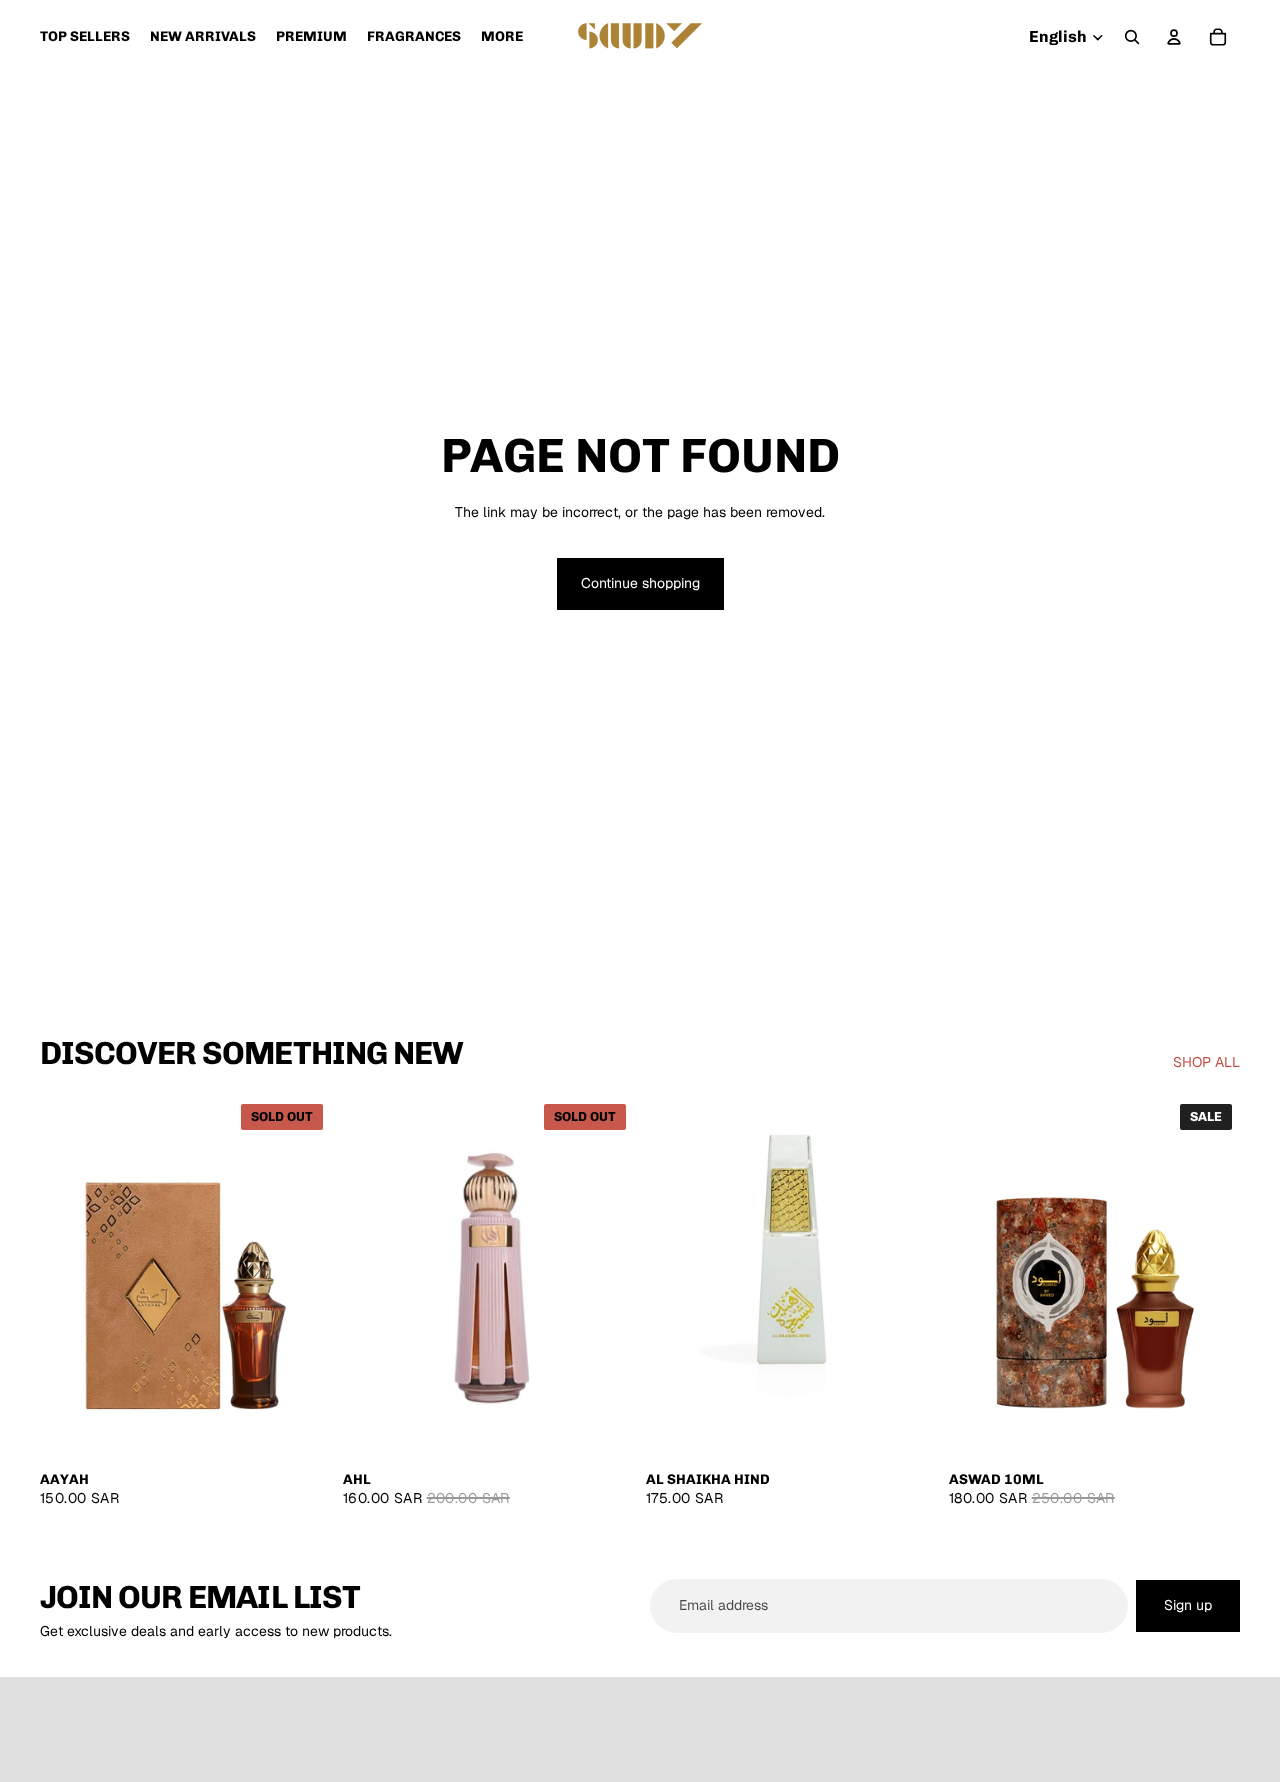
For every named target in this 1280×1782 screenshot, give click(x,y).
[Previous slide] (70, 1278)
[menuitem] (502, 37)
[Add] (906, 1429)
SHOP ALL (1206, 1062)
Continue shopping (640, 583)
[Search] (1132, 37)
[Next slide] (301, 1278)
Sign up (1188, 1605)
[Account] (1174, 37)
